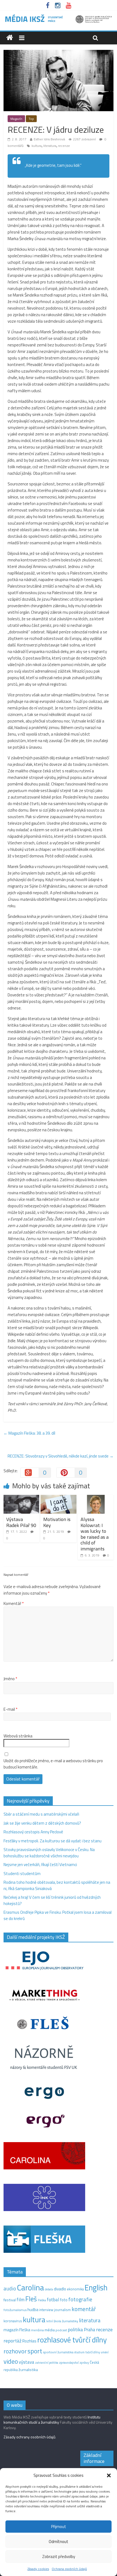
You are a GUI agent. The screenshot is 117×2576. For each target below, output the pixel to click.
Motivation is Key (57, 1522)
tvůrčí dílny (93, 2352)
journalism (62, 2310)
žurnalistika (28, 2370)
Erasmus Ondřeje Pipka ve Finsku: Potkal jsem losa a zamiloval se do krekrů (58, 1915)
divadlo (60, 2289)
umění (105, 2352)
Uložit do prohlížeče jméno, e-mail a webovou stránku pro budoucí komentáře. (53, 1764)
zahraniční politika (47, 2363)
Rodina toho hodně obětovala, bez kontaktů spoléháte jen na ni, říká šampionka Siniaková (57, 1885)
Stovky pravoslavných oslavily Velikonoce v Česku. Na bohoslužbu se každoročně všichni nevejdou (49, 1853)
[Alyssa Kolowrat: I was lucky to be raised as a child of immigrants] (96, 1498)
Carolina (30, 2287)
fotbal (53, 2300)
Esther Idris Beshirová (49, 139)
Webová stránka (18, 1736)
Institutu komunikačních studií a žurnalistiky (52, 2420)
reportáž (13, 2341)
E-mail (10, 1709)
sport (35, 2351)
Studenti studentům (22, 1874)
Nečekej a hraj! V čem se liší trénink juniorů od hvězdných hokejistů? (52, 1900)
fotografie (80, 2299)
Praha (90, 2330)
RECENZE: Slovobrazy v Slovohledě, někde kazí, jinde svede (61, 1456)
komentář (84, 2309)
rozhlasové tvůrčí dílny (72, 2340)
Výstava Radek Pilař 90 (21, 1522)
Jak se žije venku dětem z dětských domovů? (42, 1823)
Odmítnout (59, 2542)
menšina (37, 2330)
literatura (50, 146)
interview (46, 2310)
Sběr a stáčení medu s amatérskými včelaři (41, 1814)
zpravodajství (69, 2362)
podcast (61, 2330)
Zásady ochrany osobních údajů (29, 2437)
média (50, 2330)
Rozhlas (29, 2341)
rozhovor (15, 2351)
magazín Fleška (17, 2330)
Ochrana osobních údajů (69, 2569)
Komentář (14, 1604)
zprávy (84, 2363)
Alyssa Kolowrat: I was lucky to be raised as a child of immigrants (95, 1534)
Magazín (16, 119)
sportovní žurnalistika (58, 2352)
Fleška (42, 2300)
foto (64, 2300)
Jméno (10, 1679)
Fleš (31, 2299)
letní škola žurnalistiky (62, 2321)
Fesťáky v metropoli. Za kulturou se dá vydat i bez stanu (53, 1841)
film (21, 2300)
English (96, 2288)
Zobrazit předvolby (59, 2557)
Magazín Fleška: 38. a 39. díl (29, 1433)
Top (31, 119)
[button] (109, 2475)
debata (49, 2289)
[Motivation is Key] (58, 1498)
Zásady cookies (38, 2569)
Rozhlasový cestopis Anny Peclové (33, 1832)
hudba (33, 2309)
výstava (27, 2362)
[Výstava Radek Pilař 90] (21, 1498)
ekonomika (75, 2289)
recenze (64, 146)
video (11, 2361)
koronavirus (13, 2321)
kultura (37, 146)
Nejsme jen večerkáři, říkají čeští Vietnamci (40, 1865)
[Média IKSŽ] (59, 16)
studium (79, 2352)
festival (10, 2300)
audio (10, 2288)
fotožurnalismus (15, 2310)
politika (75, 2329)
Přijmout (59, 2527)
